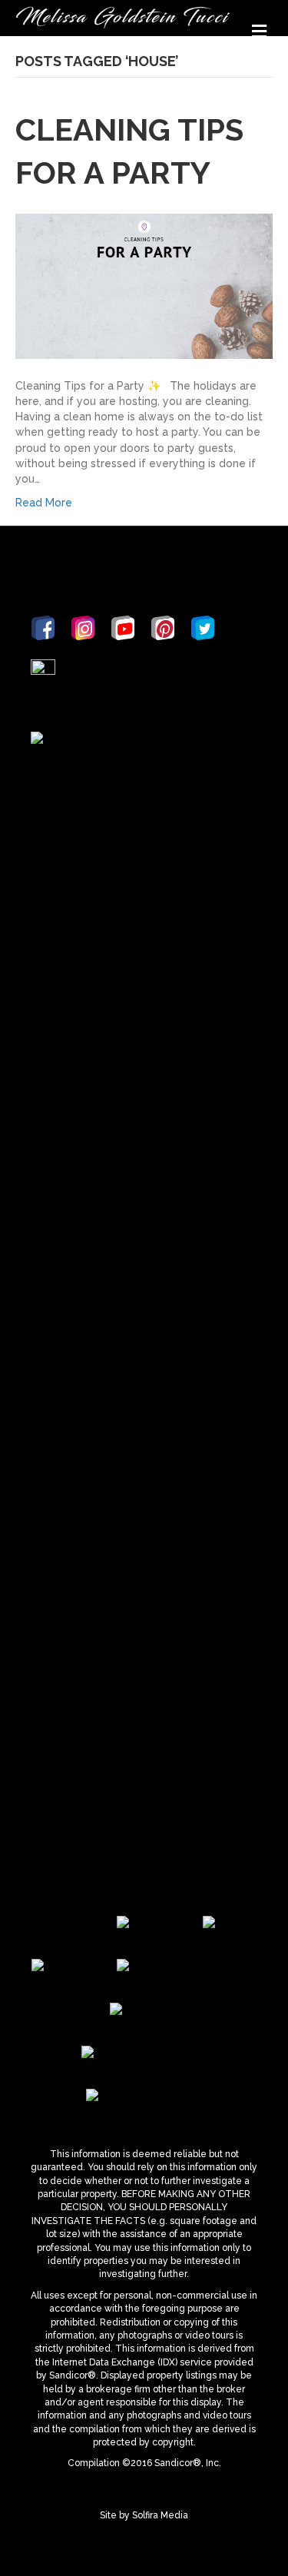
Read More (44, 503)
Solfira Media (160, 2515)
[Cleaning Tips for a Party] (144, 285)
